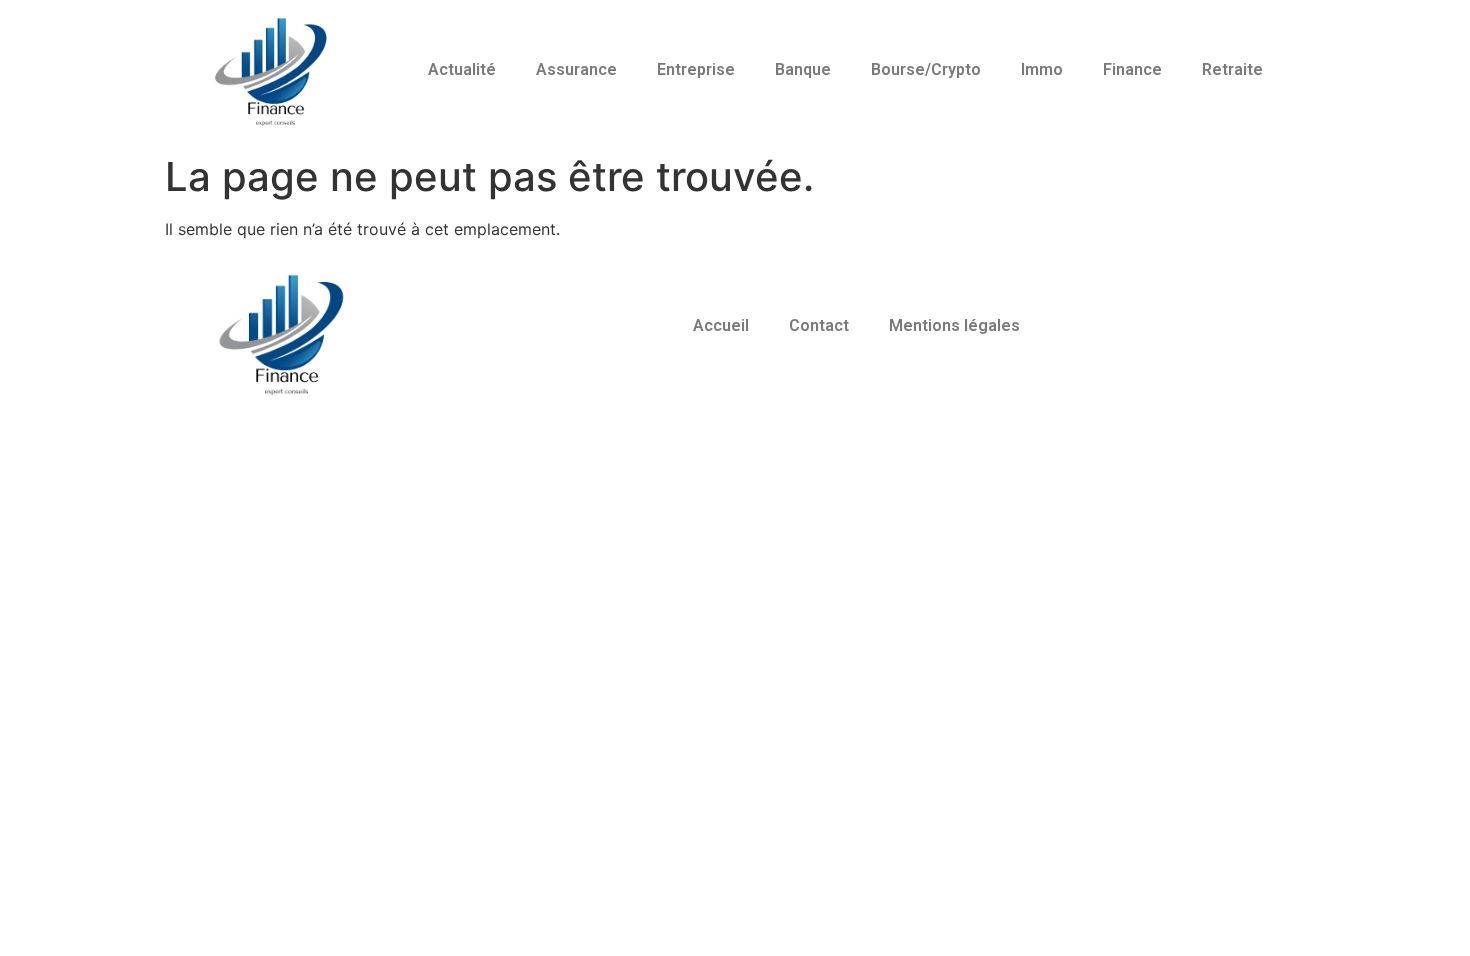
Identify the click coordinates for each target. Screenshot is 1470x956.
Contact (819, 325)
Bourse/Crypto (926, 69)
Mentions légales (954, 325)
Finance (1132, 69)
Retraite (1232, 69)
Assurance (576, 69)
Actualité (462, 69)
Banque (803, 69)
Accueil (721, 325)
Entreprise (696, 69)
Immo (1042, 69)
